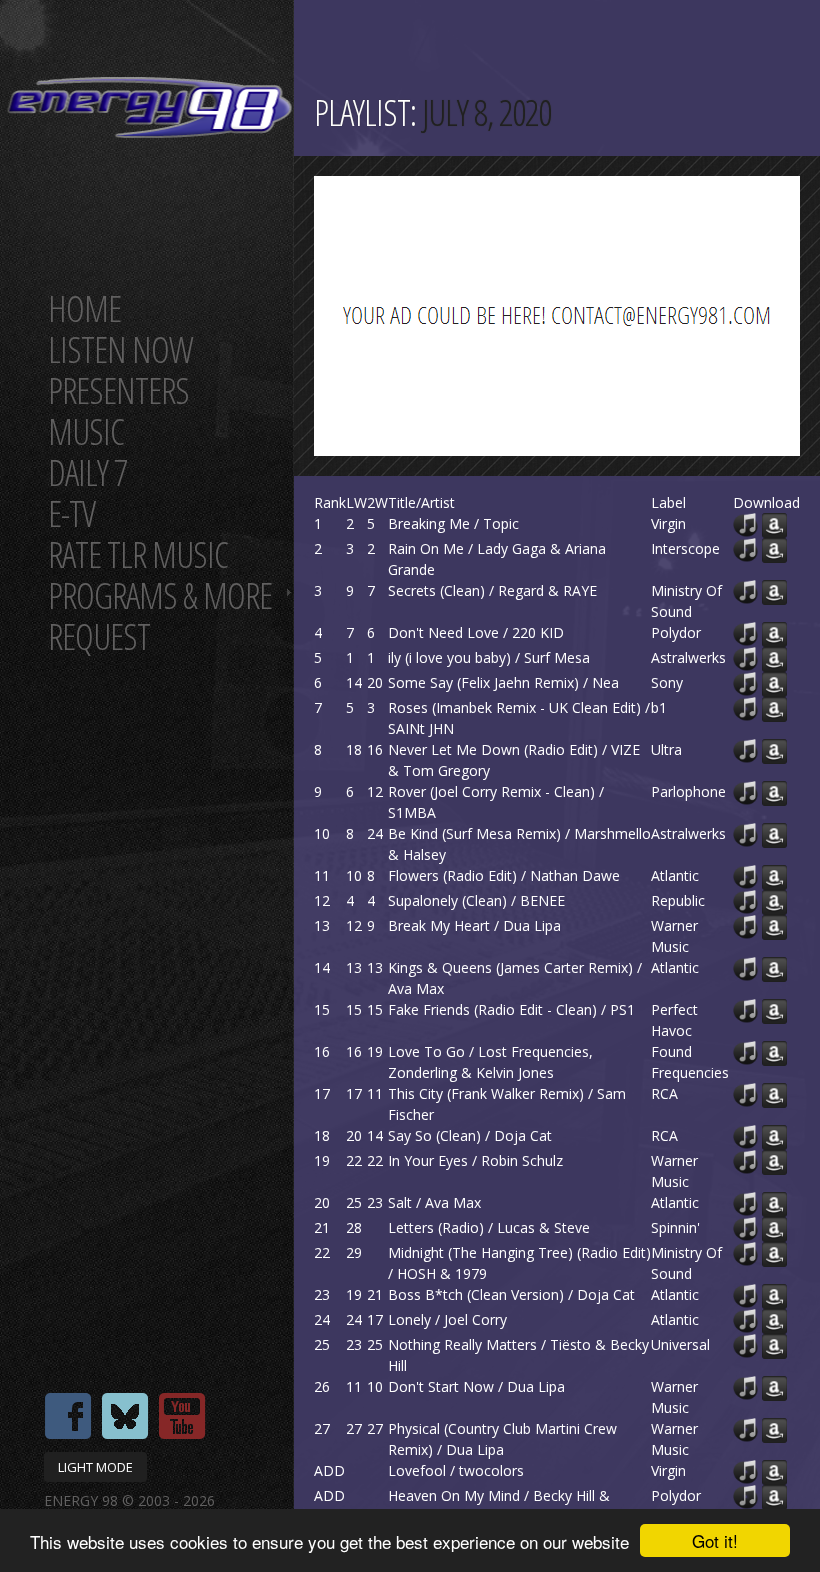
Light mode (95, 1467)
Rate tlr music (138, 554)
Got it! (715, 1540)
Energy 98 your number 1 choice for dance (149, 107)
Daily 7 (87, 472)
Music (86, 431)
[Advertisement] (567, 316)
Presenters (118, 390)
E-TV (71, 513)
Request (99, 636)
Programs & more (160, 595)
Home (84, 308)
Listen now (120, 349)
